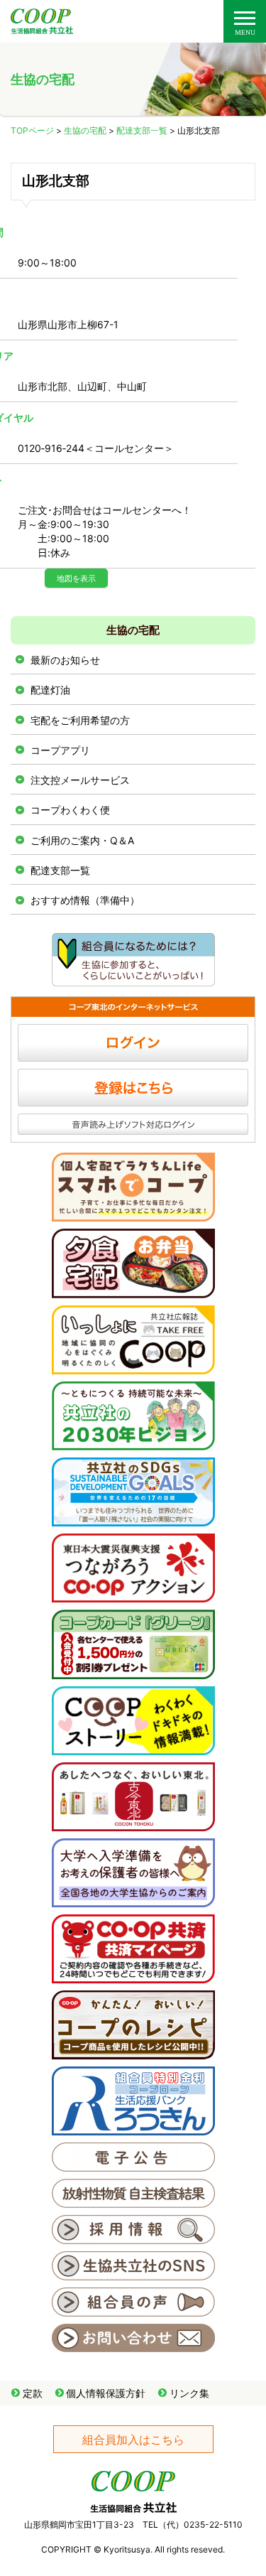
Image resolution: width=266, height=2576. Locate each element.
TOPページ (32, 130)
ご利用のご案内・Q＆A (82, 840)
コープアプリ (60, 750)
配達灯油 (50, 690)
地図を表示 (76, 578)
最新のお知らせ (65, 660)
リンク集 (189, 2393)
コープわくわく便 (70, 810)
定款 (33, 2393)
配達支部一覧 (142, 130)
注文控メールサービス (80, 780)
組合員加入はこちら (133, 2440)
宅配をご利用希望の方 (80, 720)
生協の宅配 (85, 130)
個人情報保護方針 (106, 2393)
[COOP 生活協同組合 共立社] (42, 27)
